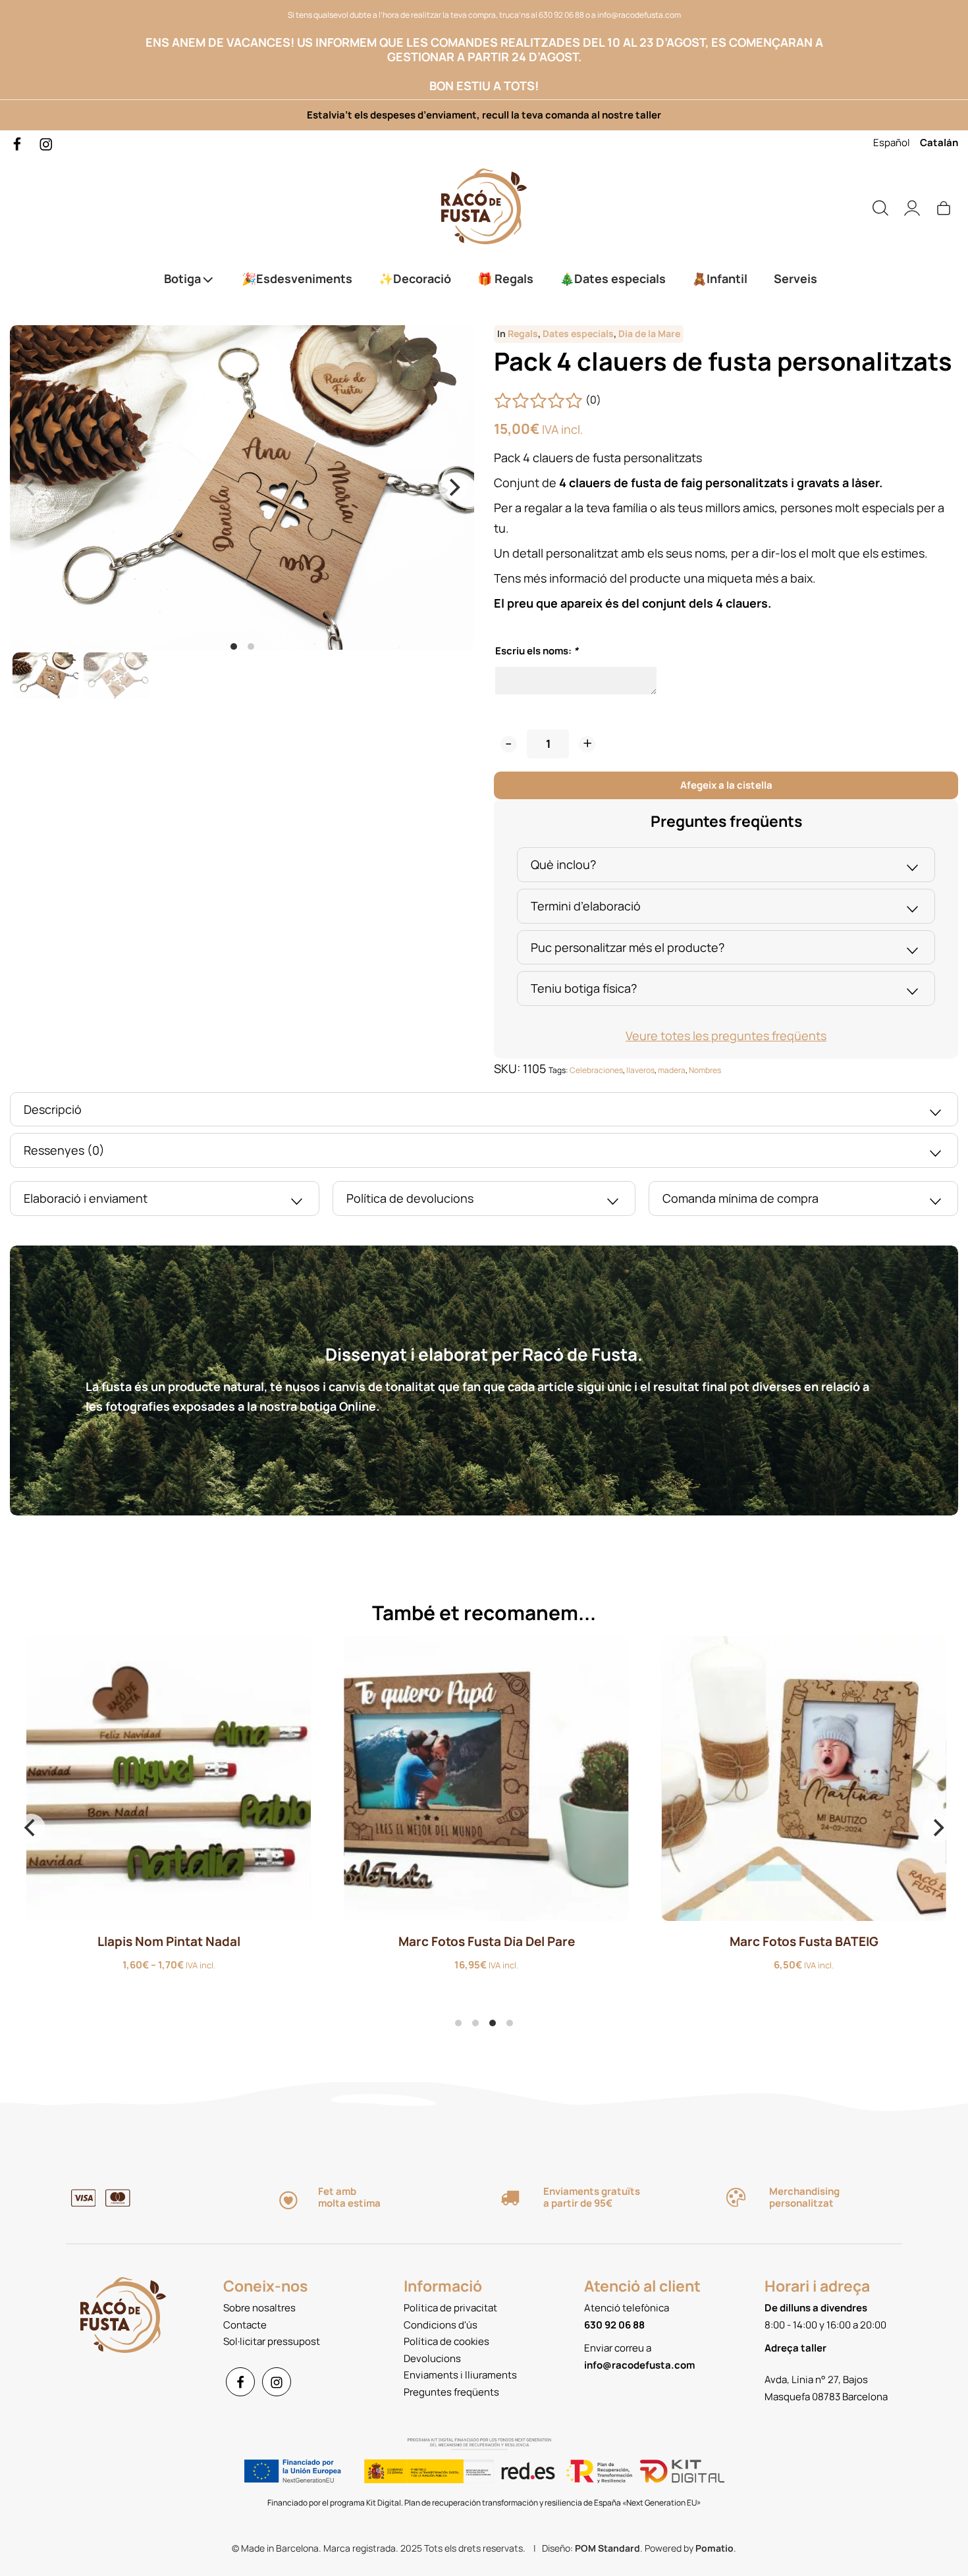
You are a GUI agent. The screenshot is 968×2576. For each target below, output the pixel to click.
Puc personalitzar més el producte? (628, 947)
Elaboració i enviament (86, 1198)
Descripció (53, 1109)
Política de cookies (446, 2341)
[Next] (453, 487)
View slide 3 (493, 2023)
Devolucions (432, 2358)
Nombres (705, 1070)
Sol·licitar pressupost (272, 2341)
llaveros (640, 1070)
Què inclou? (563, 864)
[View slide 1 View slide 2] (242, 488)
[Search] (880, 206)
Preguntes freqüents (451, 2392)
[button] (509, 744)
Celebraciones (596, 1070)
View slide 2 (251, 646)
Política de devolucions (410, 1198)
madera (672, 1070)
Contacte (245, 2325)
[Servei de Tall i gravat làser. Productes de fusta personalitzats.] (484, 206)
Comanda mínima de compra (740, 1198)
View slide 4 (510, 2023)
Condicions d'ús (441, 2325)
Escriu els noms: (537, 651)
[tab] (726, 865)
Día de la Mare (649, 334)
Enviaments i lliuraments (460, 2375)
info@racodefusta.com (639, 15)
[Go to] (18, 143)
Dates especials (578, 334)
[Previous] (31, 1828)
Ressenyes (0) (64, 1150)
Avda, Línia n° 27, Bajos (816, 2379)
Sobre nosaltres (259, 2308)
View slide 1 (234, 646)
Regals (523, 334)
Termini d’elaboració (586, 906)
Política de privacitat (450, 2308)
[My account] (912, 206)
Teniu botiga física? (584, 988)
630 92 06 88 (561, 15)
